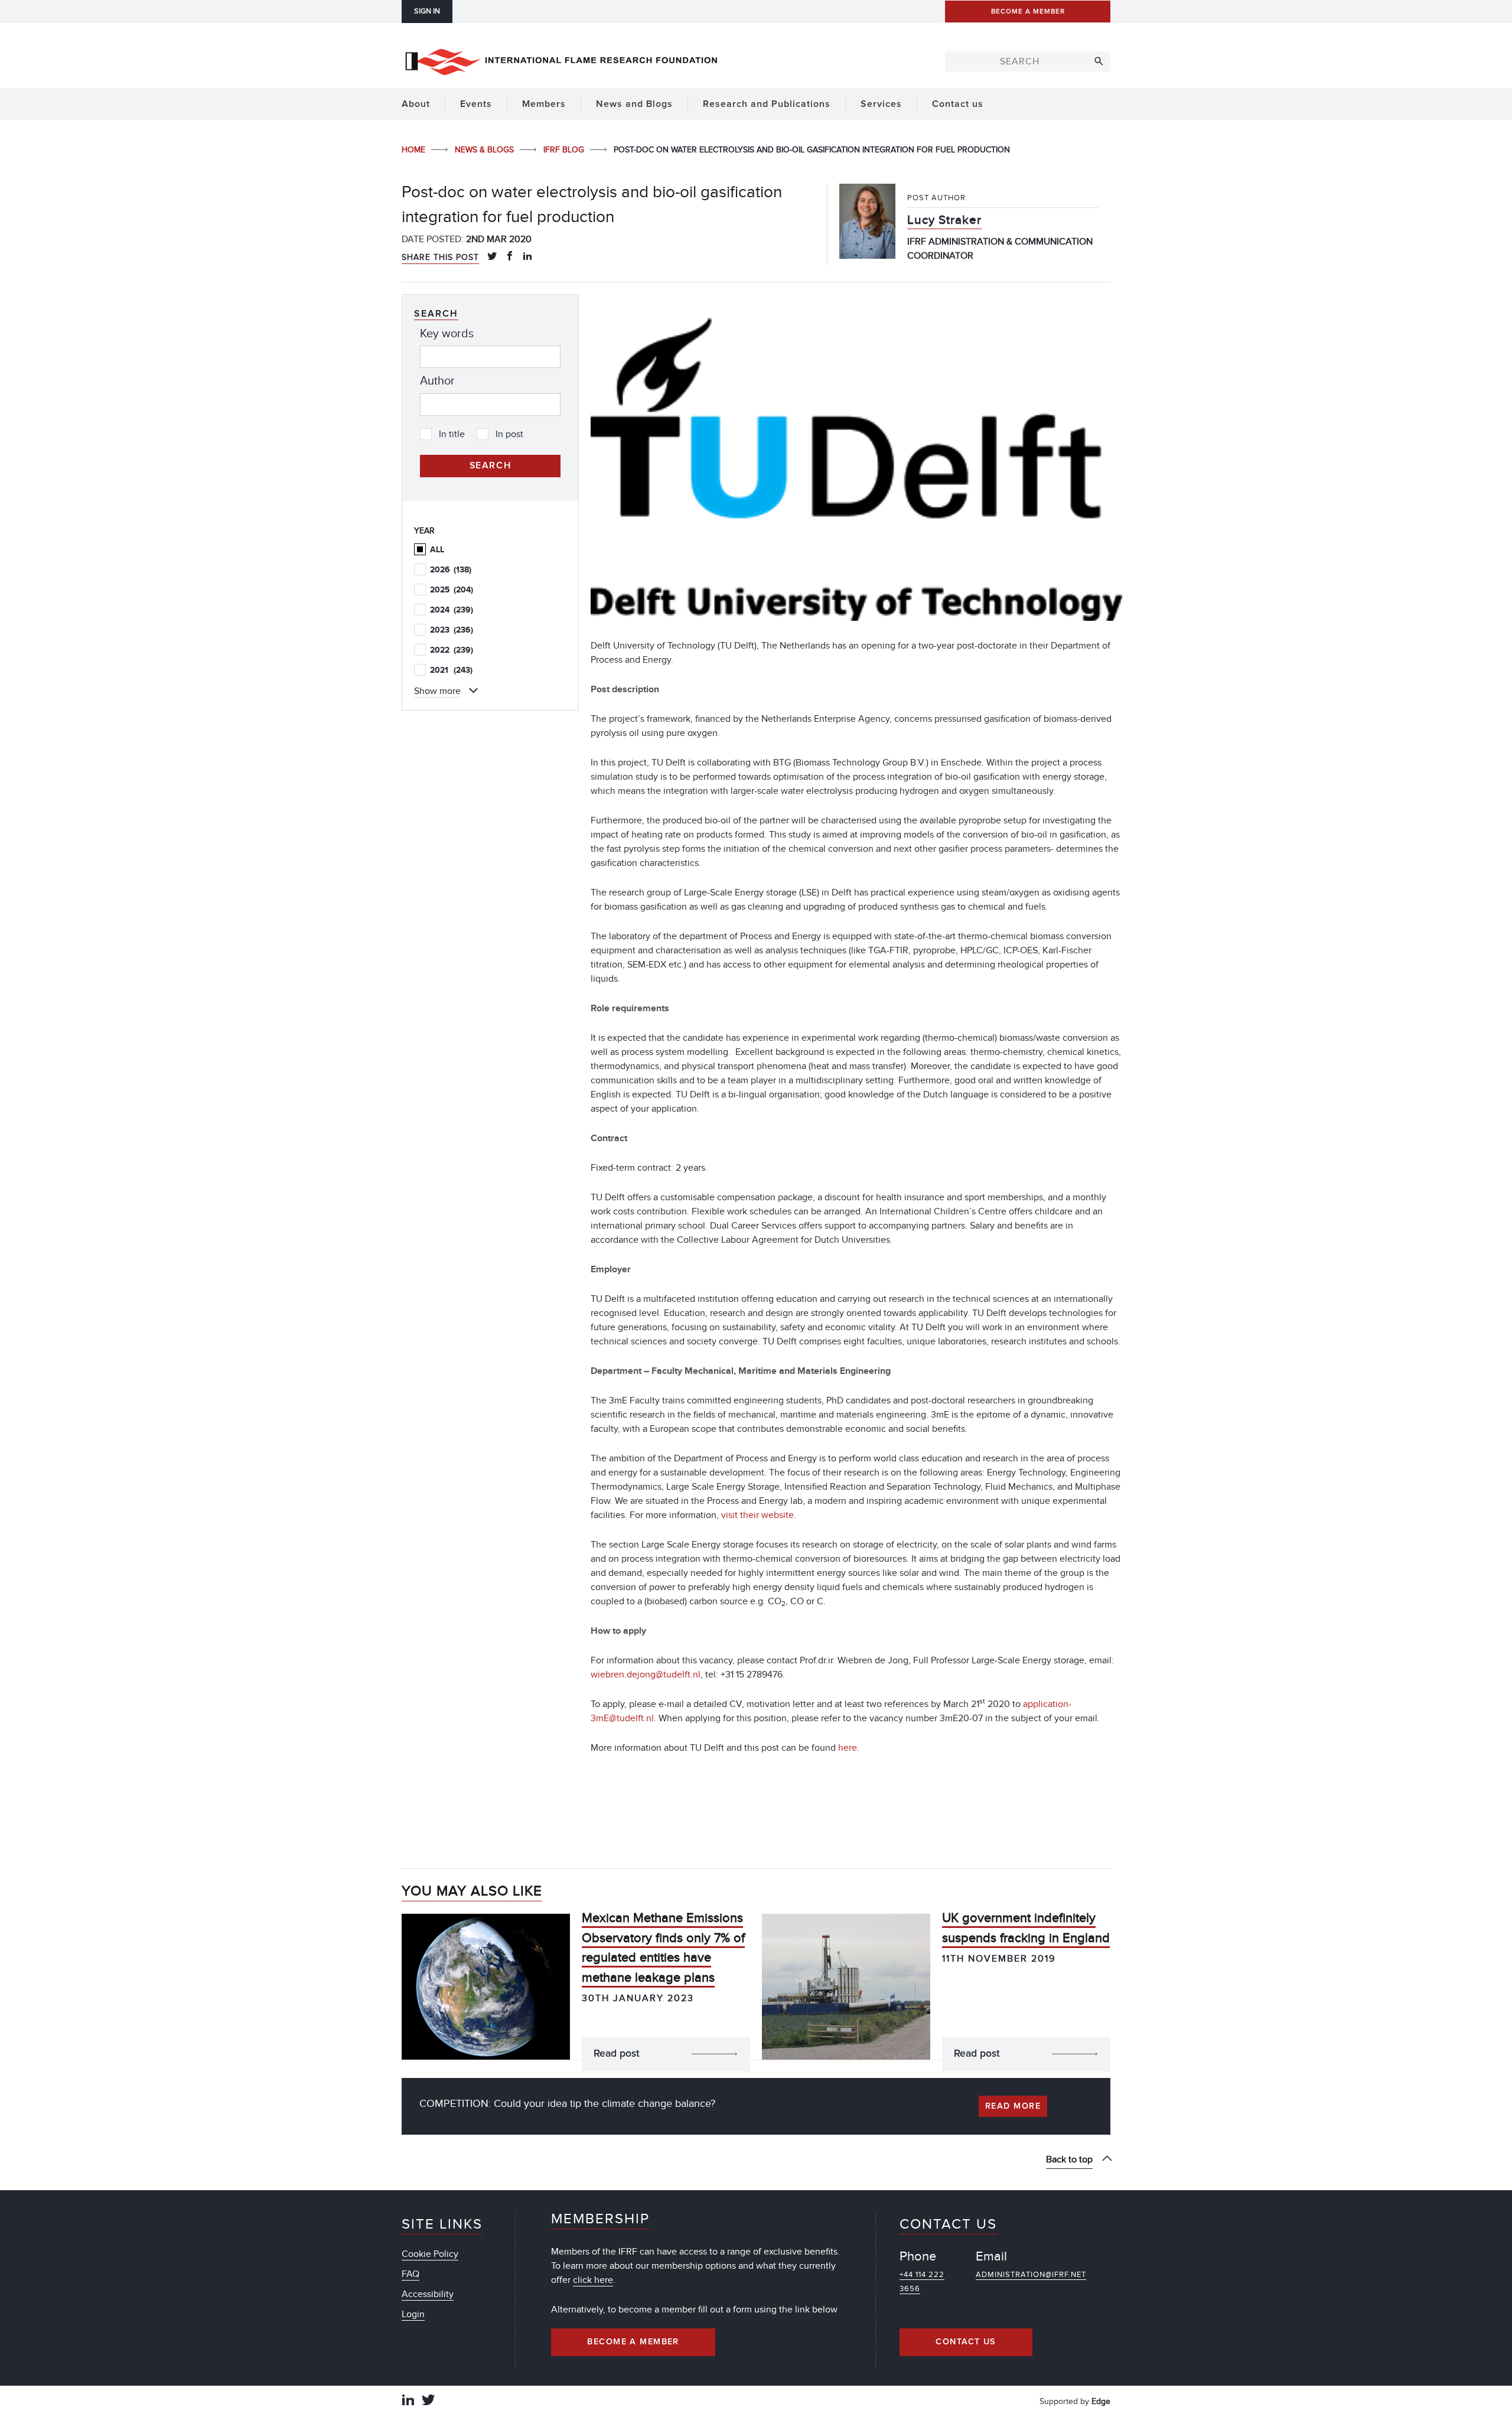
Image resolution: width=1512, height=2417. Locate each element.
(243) (451, 670)
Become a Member (633, 2342)
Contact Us (966, 2342)
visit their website (757, 1515)
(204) (452, 590)
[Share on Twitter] (492, 257)
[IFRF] (561, 60)
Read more (1013, 2106)
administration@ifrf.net (1031, 2275)
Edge (1101, 2401)
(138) (451, 570)
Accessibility (428, 2294)
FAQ (410, 2274)
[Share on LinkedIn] (527, 257)
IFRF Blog (565, 150)
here (848, 1748)
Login (413, 2314)
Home (415, 150)
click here (593, 2280)
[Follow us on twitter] (428, 2401)
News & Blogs (485, 150)
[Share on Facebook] (510, 257)
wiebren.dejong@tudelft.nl (646, 1675)
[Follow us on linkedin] (408, 2401)
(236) (452, 630)
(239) (452, 610)
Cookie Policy (430, 2254)
